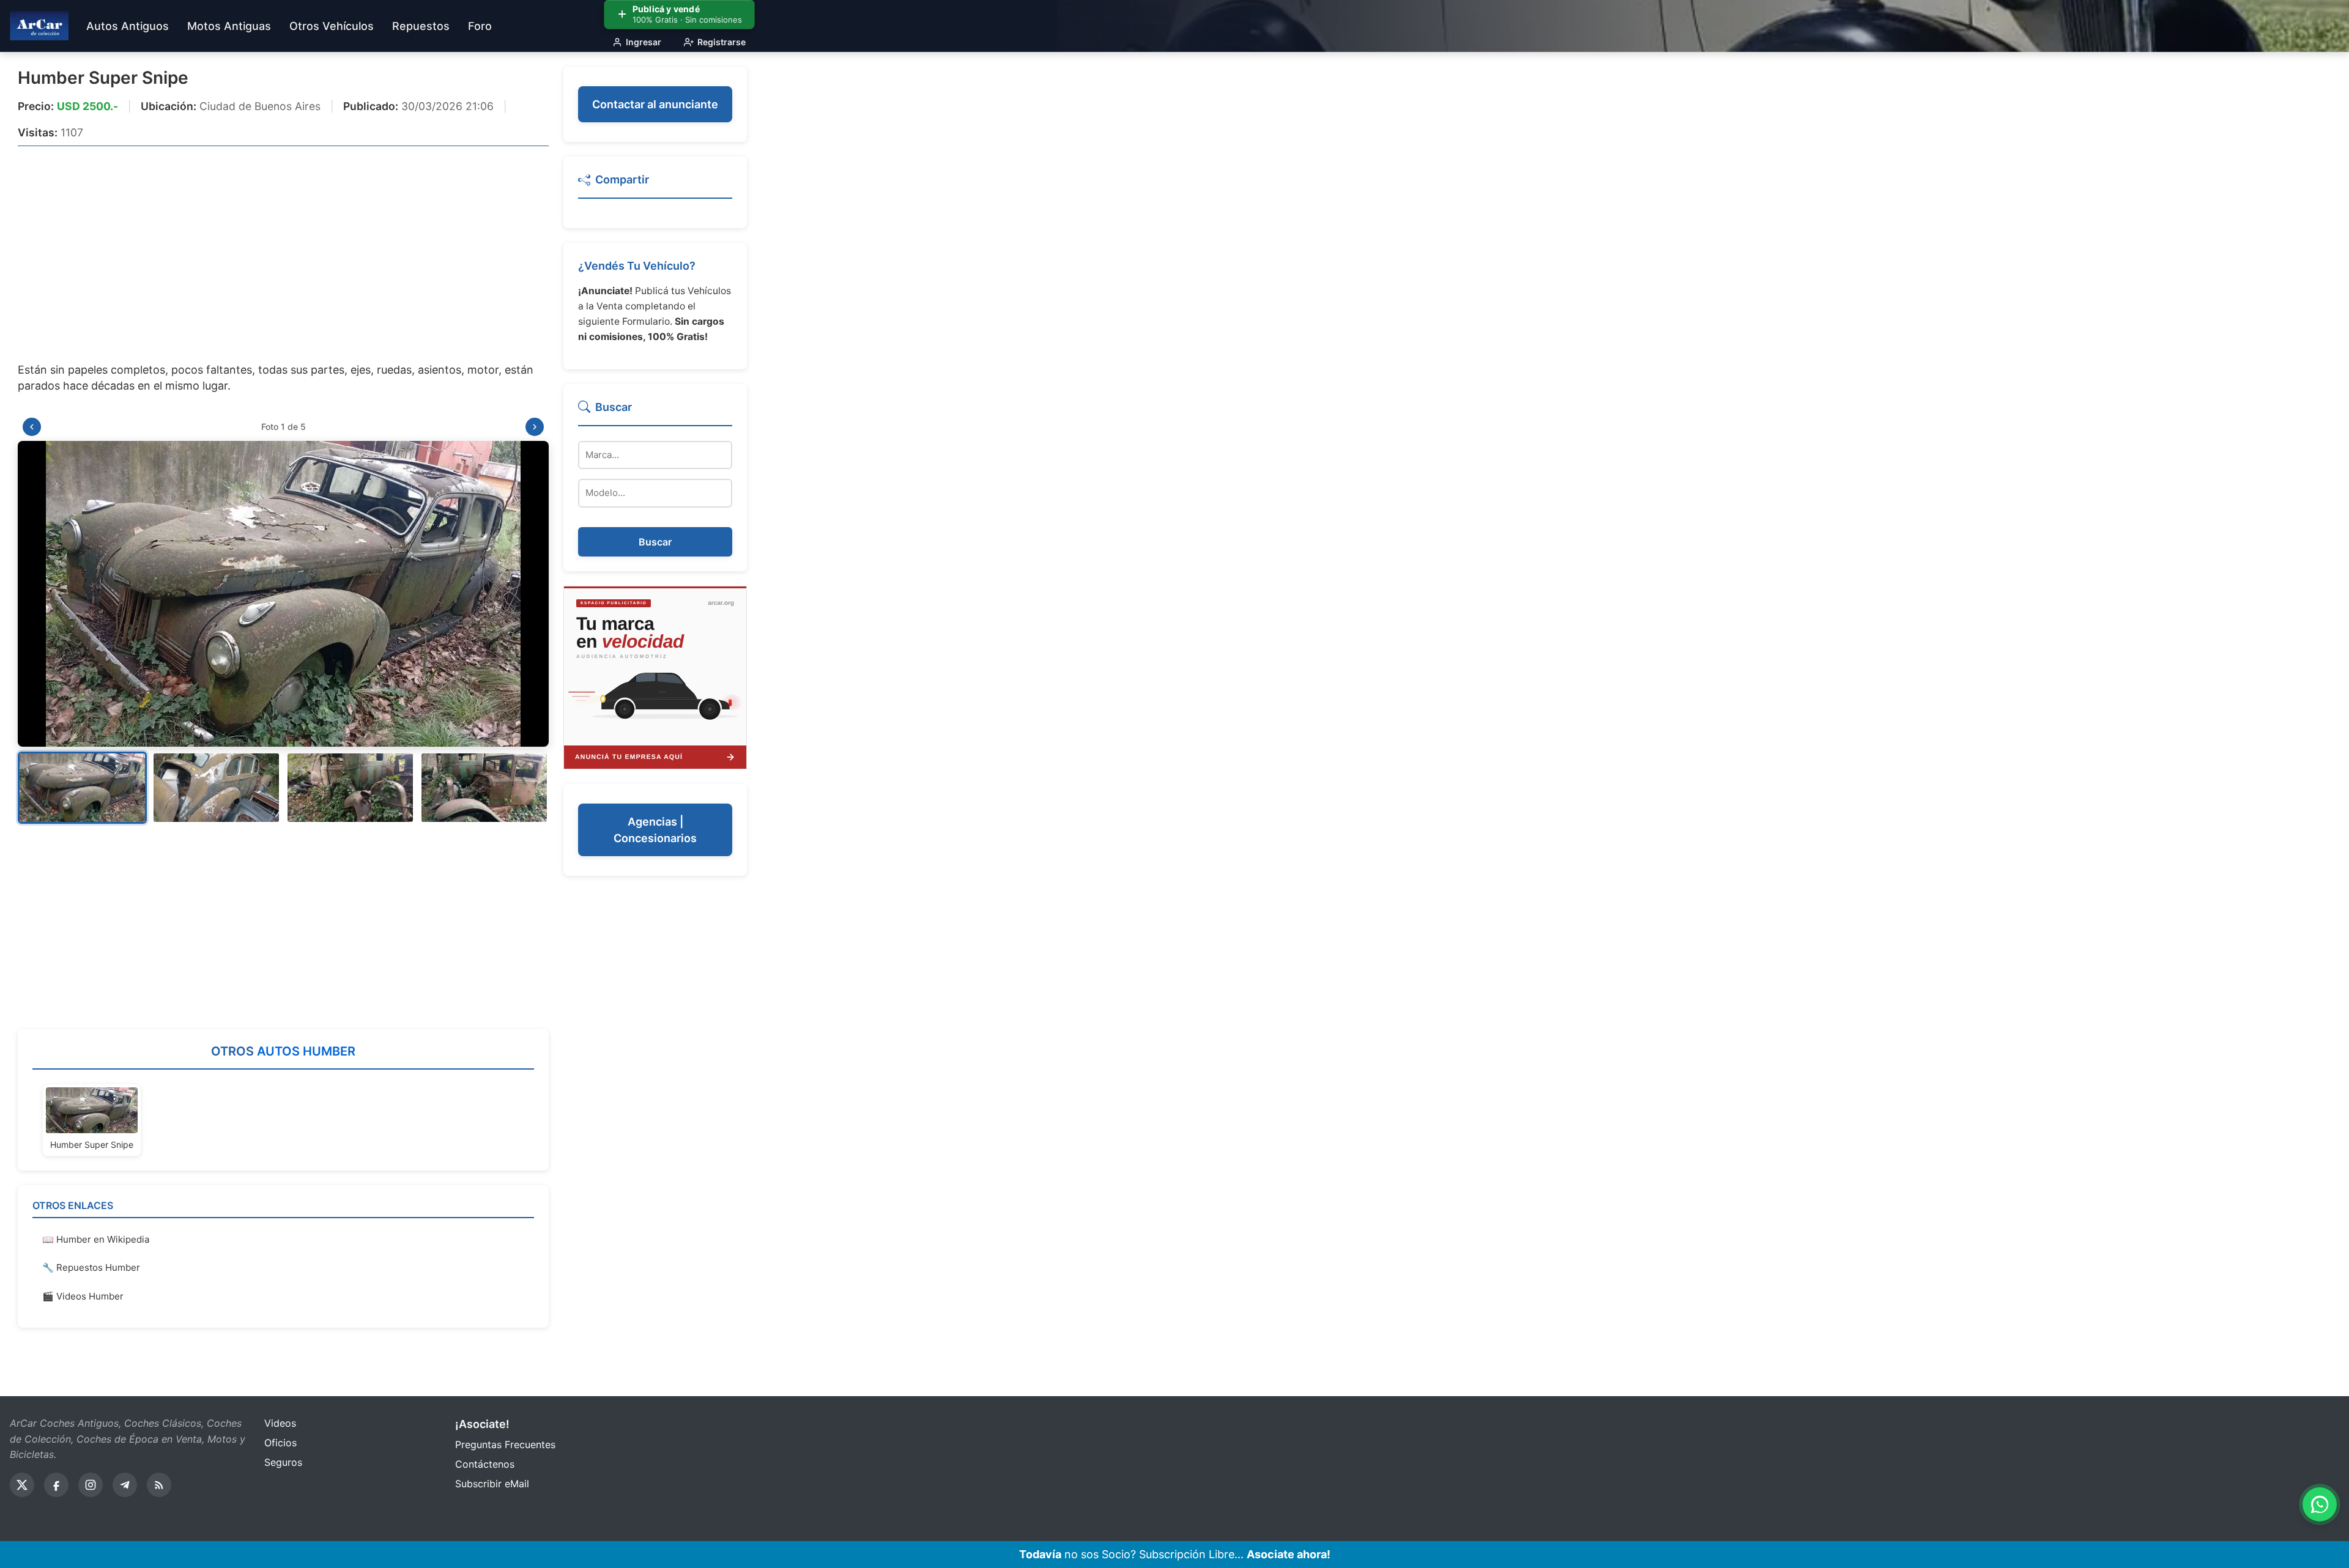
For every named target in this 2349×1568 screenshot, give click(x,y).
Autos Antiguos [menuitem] (128, 26)
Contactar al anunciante (655, 104)
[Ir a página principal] (39, 26)
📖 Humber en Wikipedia (96, 1239)
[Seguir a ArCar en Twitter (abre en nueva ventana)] (22, 1485)
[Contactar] (655, 676)
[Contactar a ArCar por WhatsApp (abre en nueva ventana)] (2320, 1504)
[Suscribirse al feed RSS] (159, 1485)
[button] (82, 788)
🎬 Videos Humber (83, 1296)
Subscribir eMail (492, 1484)
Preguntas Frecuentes (505, 1444)
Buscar (655, 542)
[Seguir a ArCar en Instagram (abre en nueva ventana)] (91, 1485)
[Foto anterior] (32, 427)
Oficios (280, 1443)
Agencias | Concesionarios (655, 830)
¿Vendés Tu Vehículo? (637, 266)
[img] (283, 594)
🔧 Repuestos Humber (91, 1267)
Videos (280, 1423)
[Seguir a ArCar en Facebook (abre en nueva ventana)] (56, 1485)
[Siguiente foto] (535, 427)
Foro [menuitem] (480, 26)
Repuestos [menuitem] (421, 26)
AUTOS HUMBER (306, 1051)
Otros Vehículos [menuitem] (332, 26)
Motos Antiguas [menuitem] (229, 26)
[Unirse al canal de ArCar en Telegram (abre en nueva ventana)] (125, 1485)
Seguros (283, 1462)
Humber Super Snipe (103, 78)
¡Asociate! (482, 1424)
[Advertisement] (283, 246)
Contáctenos (485, 1464)
